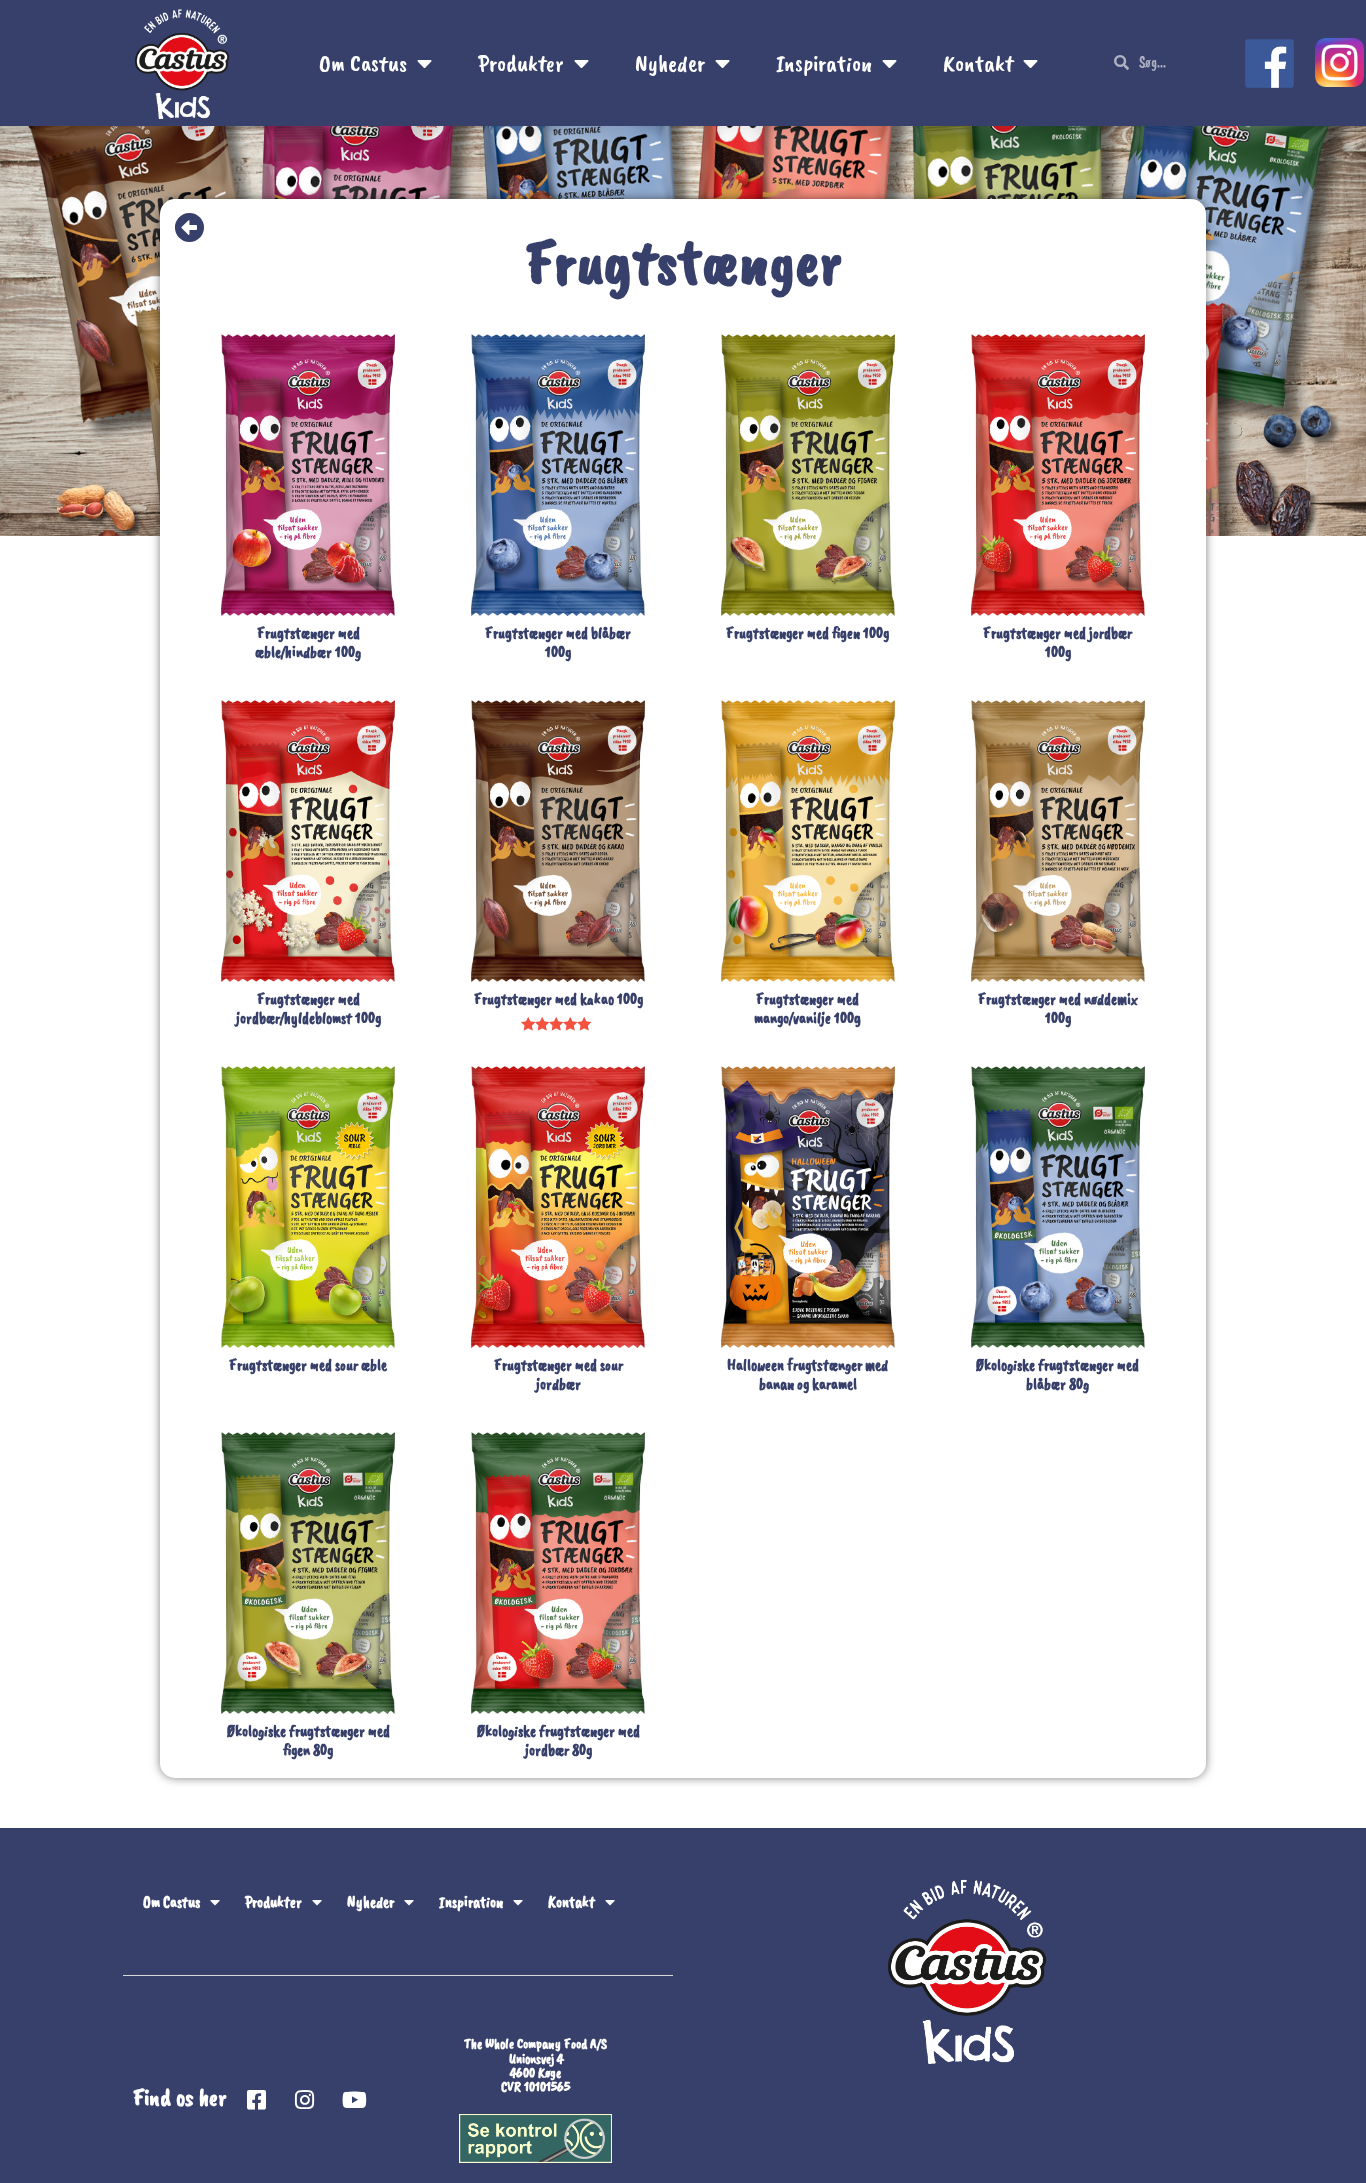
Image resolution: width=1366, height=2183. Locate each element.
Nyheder (670, 63)
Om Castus (363, 63)
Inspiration (824, 63)
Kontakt (978, 63)
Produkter (521, 63)
